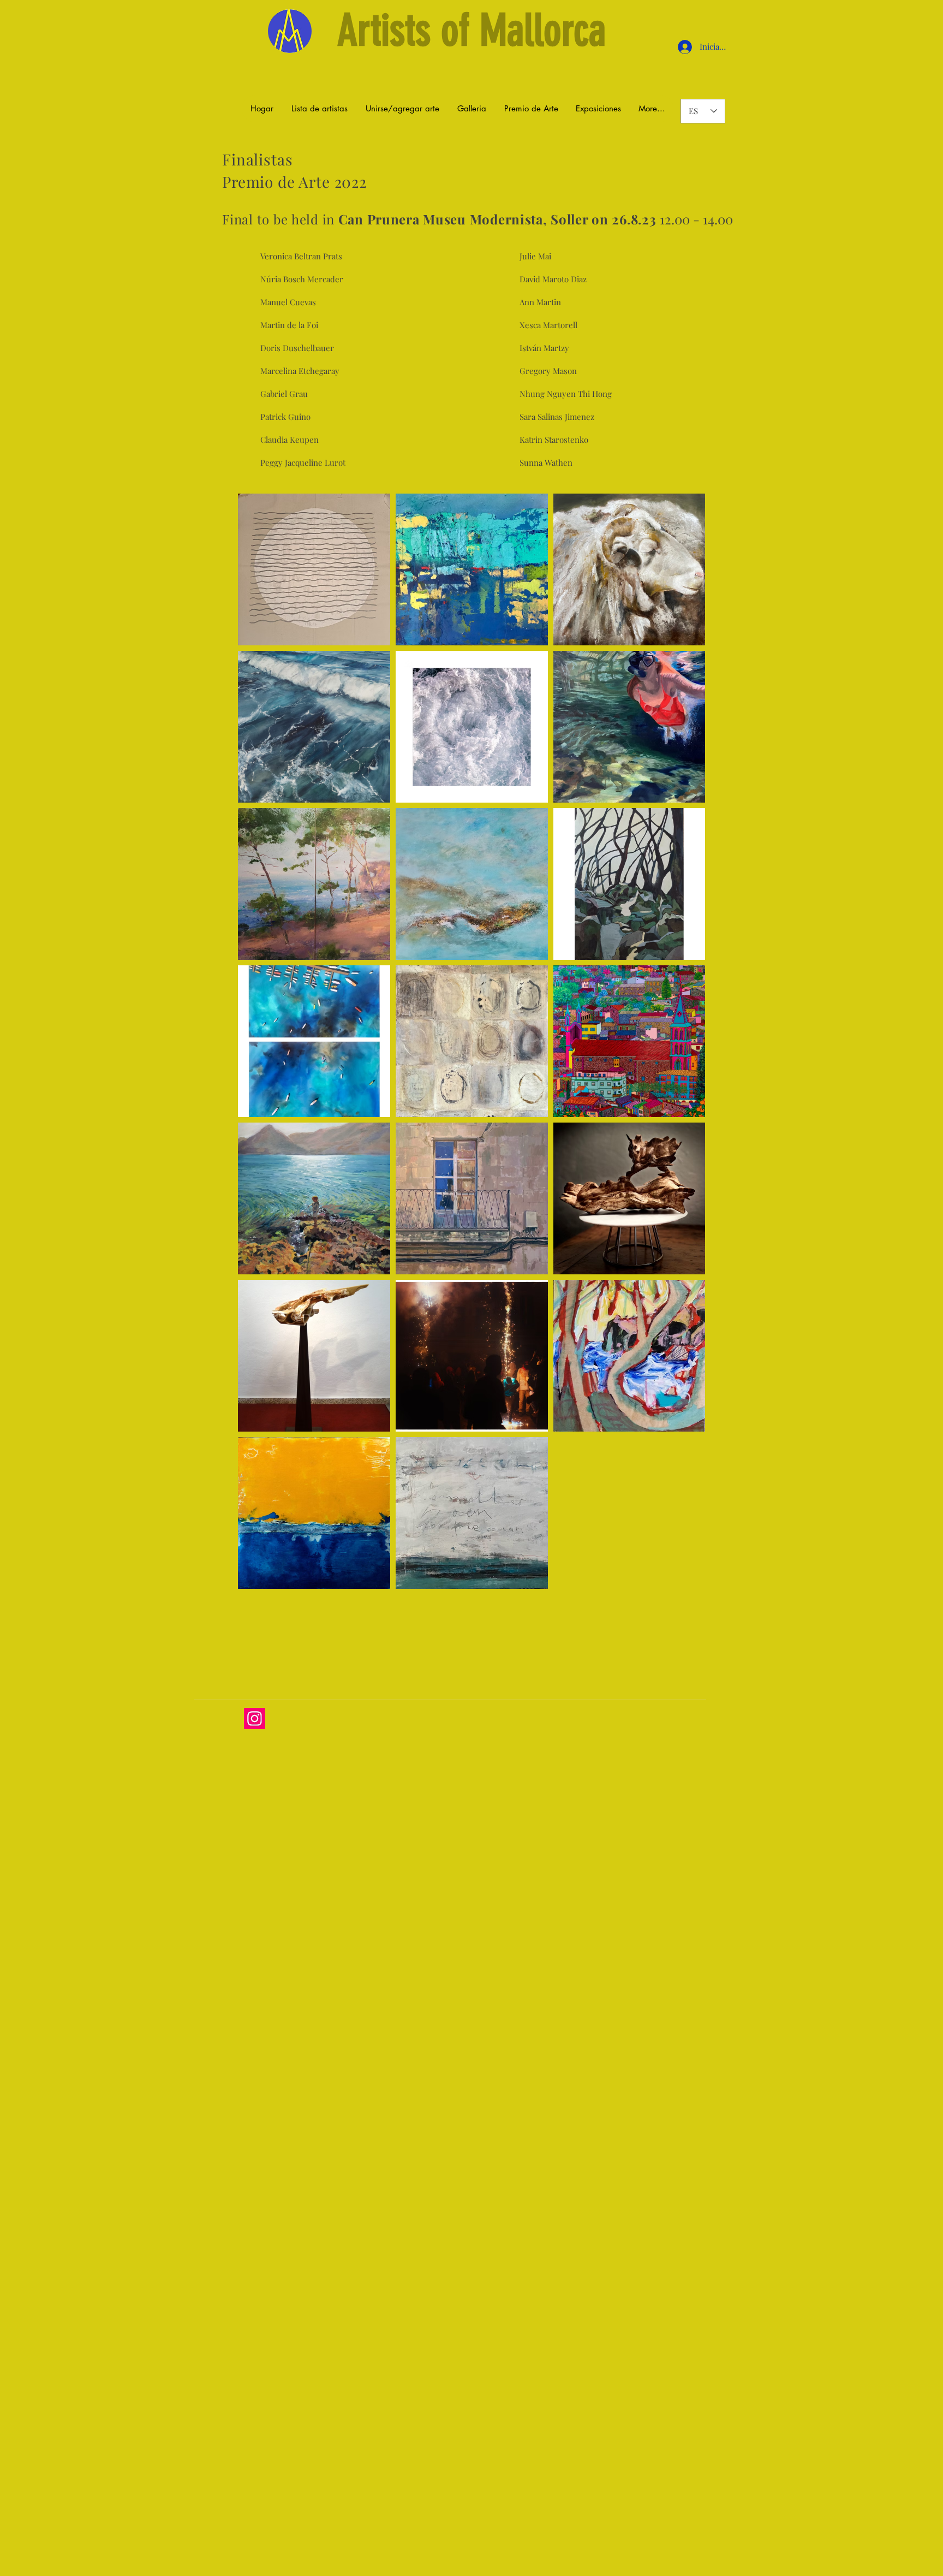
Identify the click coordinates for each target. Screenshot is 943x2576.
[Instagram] (255, 1719)
